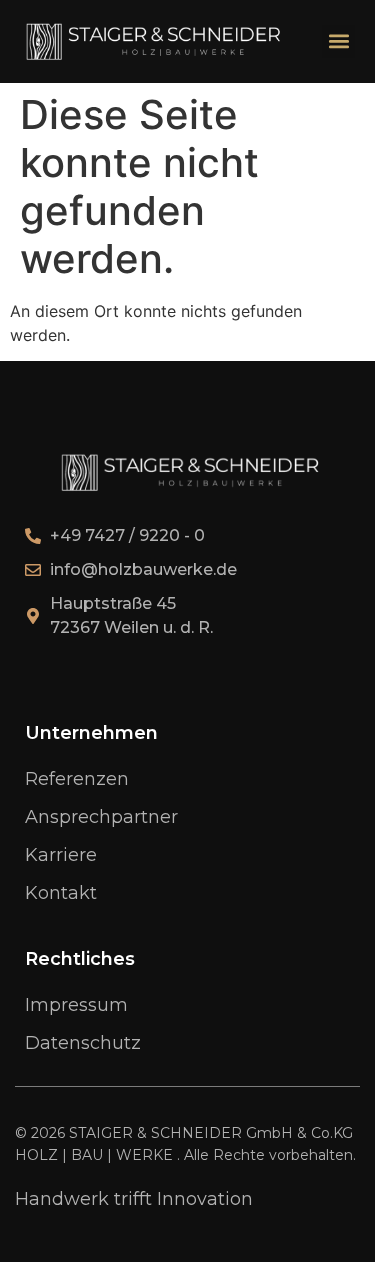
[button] (338, 41)
